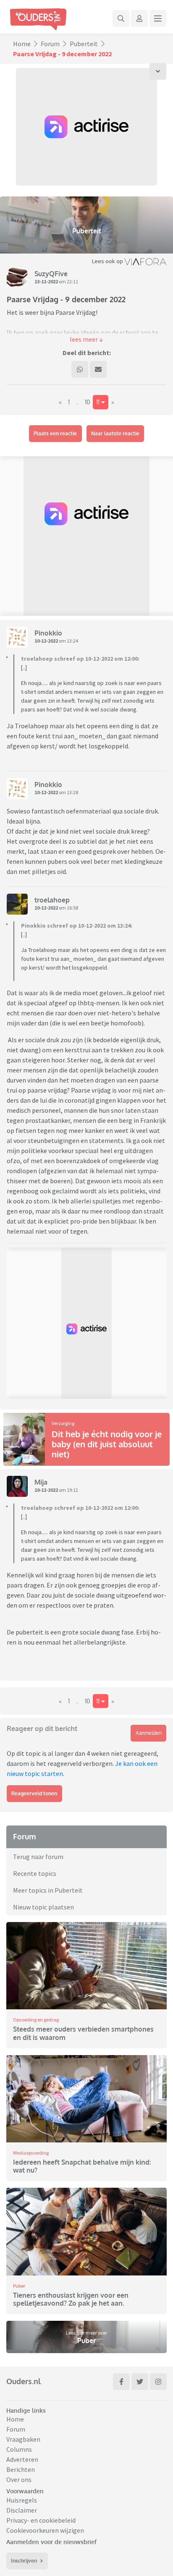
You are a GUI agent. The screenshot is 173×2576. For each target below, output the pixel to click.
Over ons (19, 2479)
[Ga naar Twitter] (140, 2382)
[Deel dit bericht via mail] (98, 369)
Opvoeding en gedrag (36, 2020)
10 (87, 402)
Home (22, 44)
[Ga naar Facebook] (121, 2382)
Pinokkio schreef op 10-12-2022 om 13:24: (77, 926)
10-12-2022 (46, 641)
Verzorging (63, 1423)
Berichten (21, 2469)
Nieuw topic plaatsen (43, 1907)
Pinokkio (48, 633)
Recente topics (35, 1873)
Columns (19, 2449)
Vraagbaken (23, 2439)
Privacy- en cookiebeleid (41, 2520)
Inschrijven (24, 2561)
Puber (19, 2286)
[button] (86, 339)
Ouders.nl (24, 2381)
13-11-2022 (46, 281)
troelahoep (52, 900)
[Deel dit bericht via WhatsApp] (80, 369)
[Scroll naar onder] (158, 71)
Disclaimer (22, 2510)
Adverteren (22, 2459)
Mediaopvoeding (31, 2153)
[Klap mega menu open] (158, 18)
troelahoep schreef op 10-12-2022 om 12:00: (80, 659)
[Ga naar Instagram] (158, 2382)
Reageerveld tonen (34, 1793)
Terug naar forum (38, 1857)
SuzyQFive (51, 274)
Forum (50, 44)
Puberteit (84, 44)
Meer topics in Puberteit (48, 1890)
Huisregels (22, 2500)
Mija (41, 1482)
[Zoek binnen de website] (121, 18)
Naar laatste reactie (115, 433)
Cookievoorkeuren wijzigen (45, 2530)
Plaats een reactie (55, 433)
